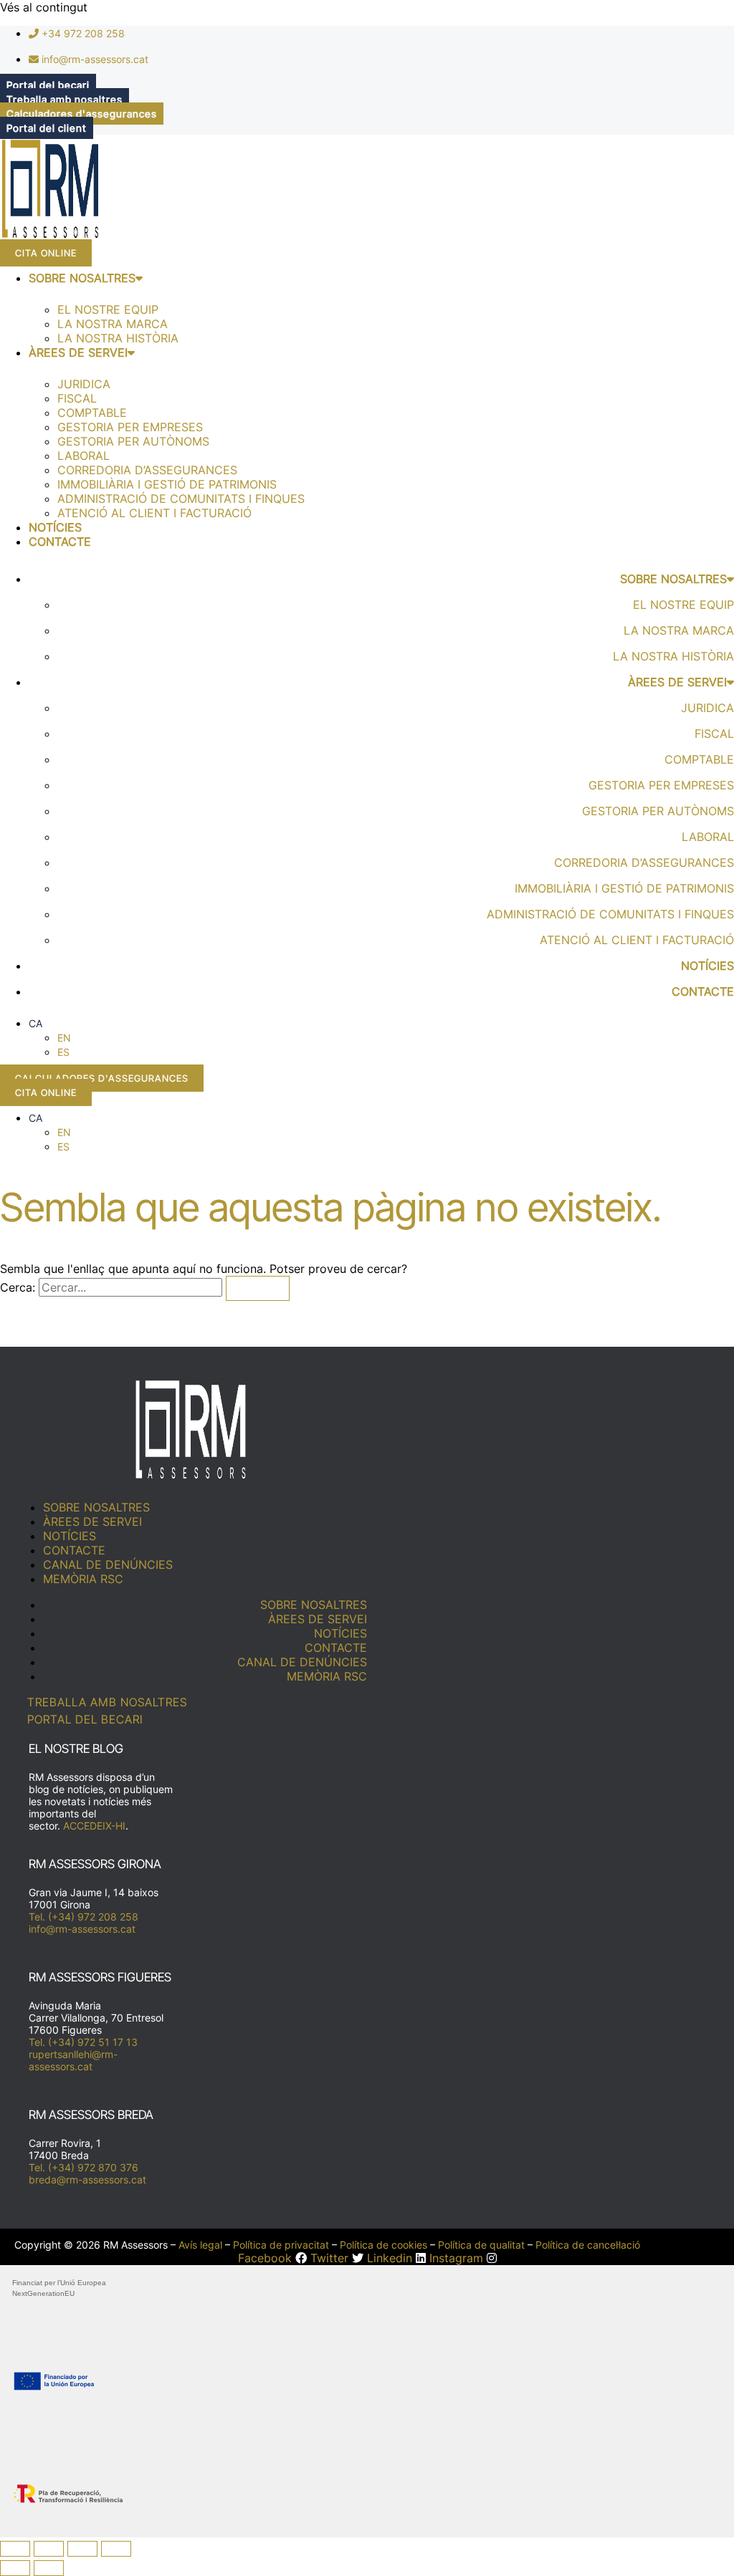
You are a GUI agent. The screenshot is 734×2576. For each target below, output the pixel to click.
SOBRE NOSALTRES (82, 278)
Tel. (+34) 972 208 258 (84, 1917)
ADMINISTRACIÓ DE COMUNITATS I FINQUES (181, 499)
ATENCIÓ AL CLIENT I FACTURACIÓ (154, 513)
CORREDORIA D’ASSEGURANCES (147, 470)
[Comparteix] (82, 2549)
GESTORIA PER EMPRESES (130, 427)
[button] (35, 1023)
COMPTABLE (92, 413)
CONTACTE (60, 542)
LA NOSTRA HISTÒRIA (118, 338)
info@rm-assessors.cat (82, 1929)
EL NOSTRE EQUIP (108, 309)
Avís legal (200, 2245)
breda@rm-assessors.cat (87, 2179)
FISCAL (77, 398)
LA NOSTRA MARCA (113, 324)
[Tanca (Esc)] (116, 2549)
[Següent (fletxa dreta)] (49, 2568)
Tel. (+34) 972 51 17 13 (83, 2042)
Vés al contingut (44, 7)
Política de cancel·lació (588, 2245)
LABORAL (84, 456)
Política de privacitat (281, 2245)
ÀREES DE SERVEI (78, 352)
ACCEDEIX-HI (94, 1826)
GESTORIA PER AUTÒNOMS (133, 441)
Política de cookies (383, 2245)
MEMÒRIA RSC (83, 1579)
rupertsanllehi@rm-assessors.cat (73, 2060)
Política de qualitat (481, 2245)
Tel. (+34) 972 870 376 (84, 2167)
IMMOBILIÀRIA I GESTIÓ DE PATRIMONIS (167, 484)
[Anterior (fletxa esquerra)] (15, 2568)
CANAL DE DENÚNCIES (108, 1565)
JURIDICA (84, 384)
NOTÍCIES (55, 527)
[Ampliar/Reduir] (15, 2549)
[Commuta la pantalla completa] (49, 2549)
